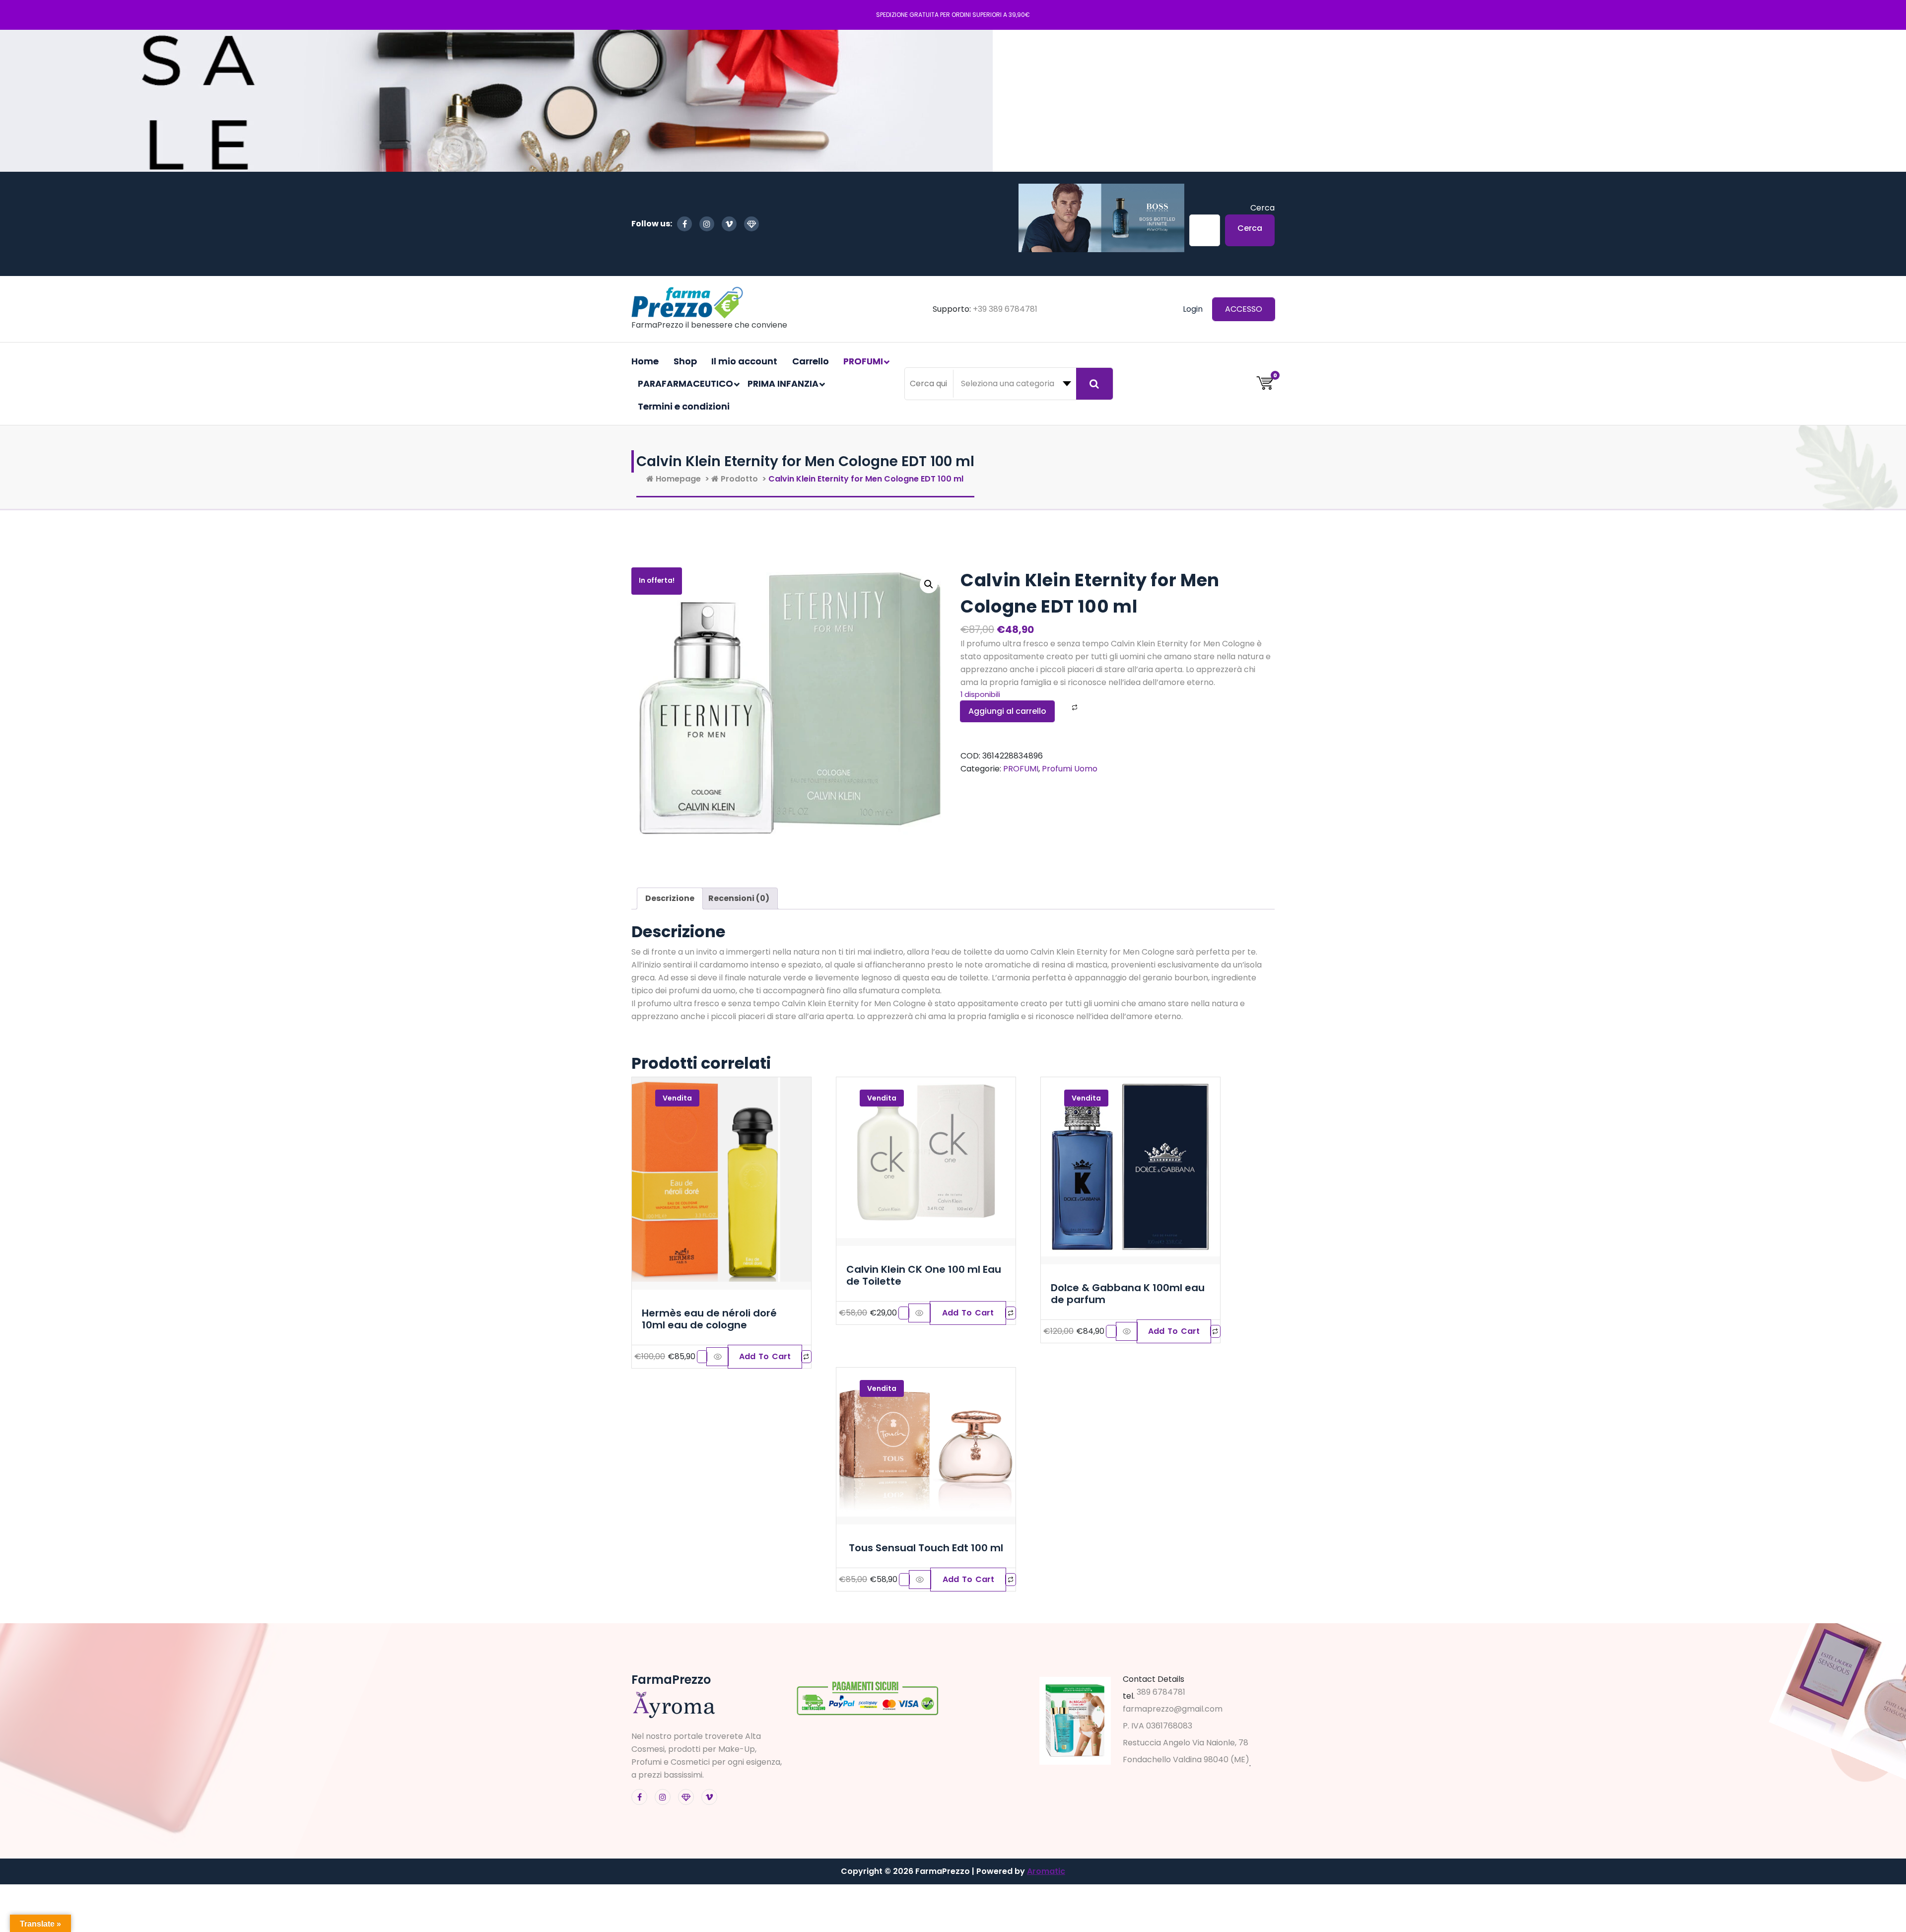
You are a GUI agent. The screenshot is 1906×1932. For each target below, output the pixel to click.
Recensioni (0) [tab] (739, 898)
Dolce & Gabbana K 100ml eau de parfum (1128, 1294)
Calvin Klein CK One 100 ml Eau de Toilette (924, 1275)
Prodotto (738, 479)
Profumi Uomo (1070, 769)
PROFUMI (1021, 769)
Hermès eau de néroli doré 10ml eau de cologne (709, 1319)
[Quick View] (717, 1357)
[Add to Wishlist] (1062, 708)
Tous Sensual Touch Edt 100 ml (926, 1548)
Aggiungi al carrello (1007, 711)
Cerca (1262, 208)
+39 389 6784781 (1005, 309)
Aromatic (1046, 1871)
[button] (929, 584)
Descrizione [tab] (670, 898)
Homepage (677, 479)
